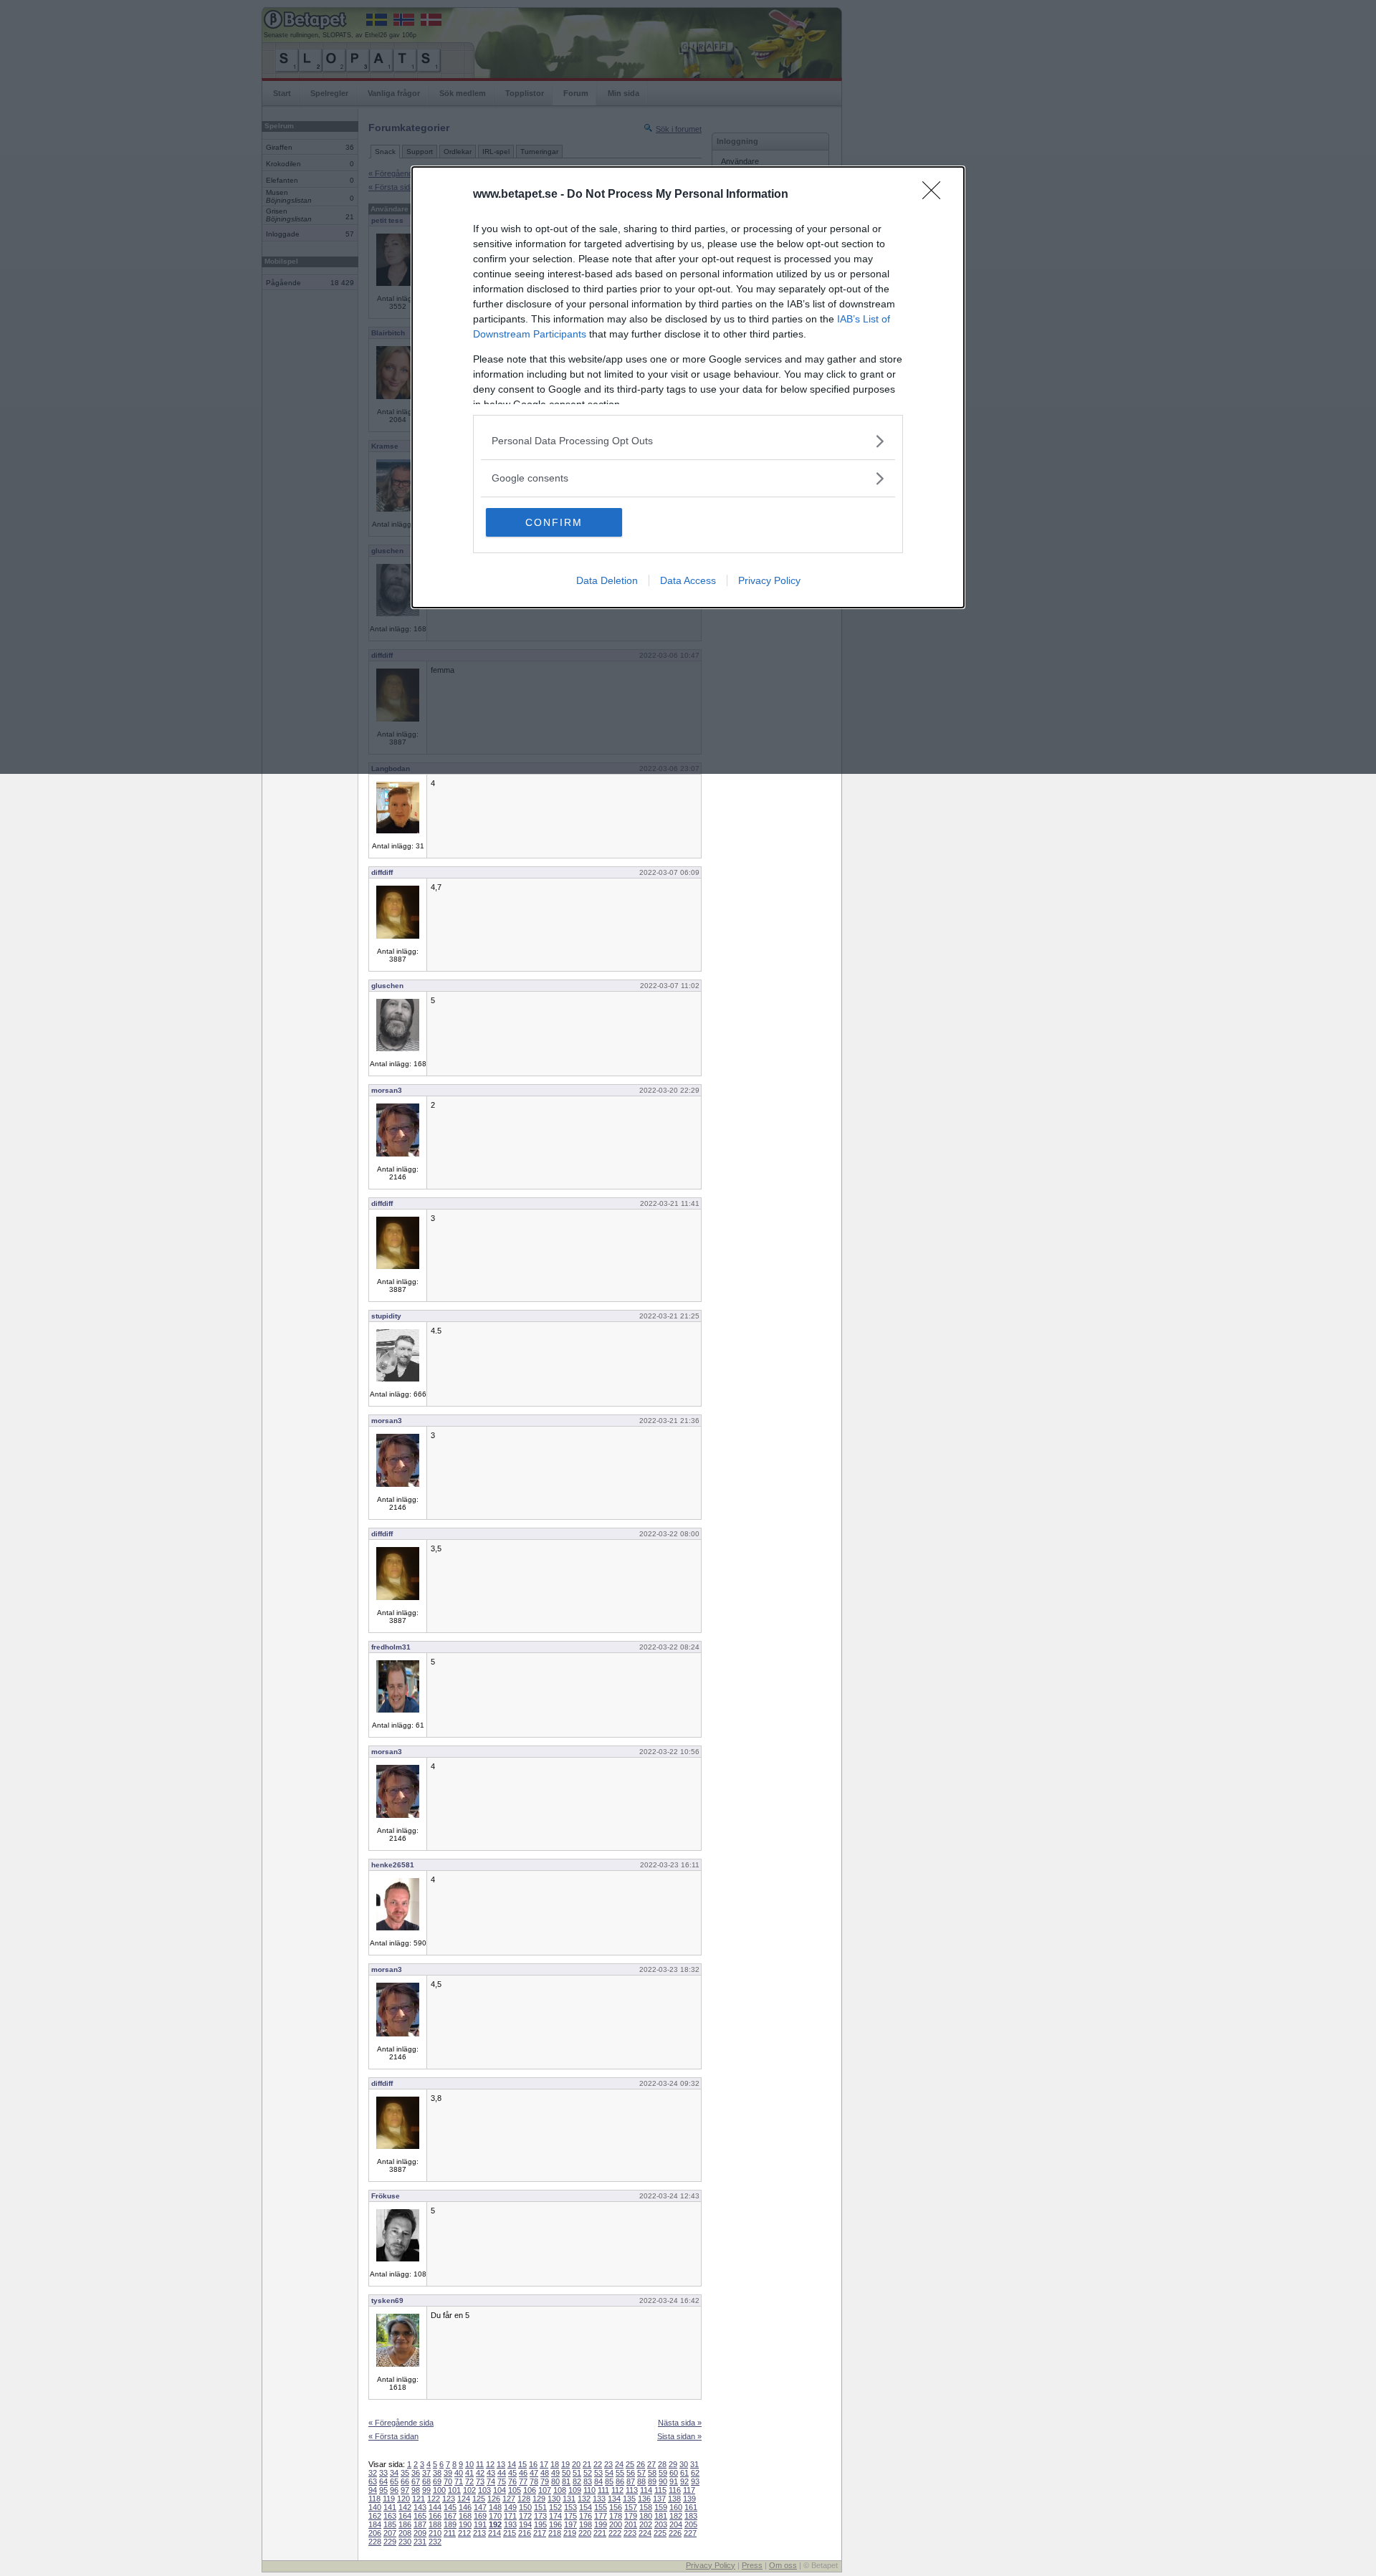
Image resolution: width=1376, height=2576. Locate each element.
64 (383, 2481)
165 (420, 2516)
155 (601, 2507)
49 (555, 2473)
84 (598, 2481)
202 (646, 2524)
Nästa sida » (680, 2423)
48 (545, 2473)
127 (509, 2499)
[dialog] (688, 387)
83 (588, 2481)
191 (480, 2524)
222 (615, 2533)
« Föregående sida (401, 2423)
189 (450, 2524)
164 (405, 2516)
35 (405, 2473)
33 (383, 2473)
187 (420, 2524)
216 (525, 2533)
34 (394, 2473)
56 (631, 2473)
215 (510, 2533)
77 (523, 2481)
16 (533, 2464)
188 (435, 2524)
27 (651, 2464)
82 (577, 2481)
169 (480, 2516)
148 (495, 2507)
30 (684, 2464)
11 (480, 2464)
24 (619, 2464)
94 (373, 2490)
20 (576, 2464)
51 (577, 2473)
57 (641, 2473)
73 (480, 2481)
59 (663, 2473)
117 (689, 2490)
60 (674, 2473)
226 (675, 2533)
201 (631, 2524)
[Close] (936, 195)
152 (555, 2507)
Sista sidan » (679, 2436)
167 (450, 2516)
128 (524, 2499)
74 (491, 2481)
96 (394, 2490)
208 (405, 2533)
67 (416, 2481)
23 (608, 2464)
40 (459, 2473)
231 (420, 2542)
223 (630, 2533)
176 (586, 2516)
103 (484, 2490)
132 (584, 2499)
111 (603, 2490)
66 (405, 2481)
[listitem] (688, 441)
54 (609, 2473)
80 (555, 2481)
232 (435, 2542)
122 (434, 2499)
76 (512, 2481)
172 (525, 2516)
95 (383, 2490)
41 (469, 2473)
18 (555, 2464)
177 (601, 2516)
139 (689, 2499)
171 (510, 2516)
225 (660, 2533)
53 (598, 2473)
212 (464, 2533)
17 (544, 2464)
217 (540, 2533)
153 (570, 2507)
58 (652, 2473)
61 (684, 2473)
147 (480, 2507)
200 (616, 2524)
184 (375, 2524)
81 (566, 2481)
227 (690, 2533)
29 (673, 2464)
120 (403, 2499)
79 (545, 2481)
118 (374, 2499)
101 (454, 2490)
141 (390, 2507)
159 (661, 2507)
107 (545, 2490)
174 (555, 2516)
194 (525, 2524)
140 (375, 2507)
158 (646, 2507)
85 (609, 2481)
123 (449, 2499)
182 (676, 2516)
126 (494, 2499)
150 (525, 2507)
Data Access (688, 580)
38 (437, 2473)
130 (554, 2499)
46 (523, 2473)
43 (491, 2473)
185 (390, 2524)
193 (510, 2524)
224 (645, 2533)
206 (375, 2533)
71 (459, 2481)
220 (585, 2533)
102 (469, 2490)
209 (420, 2533)
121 (419, 2499)
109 (575, 2490)
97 (405, 2490)
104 (500, 2490)
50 (566, 2473)
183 (691, 2516)
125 (479, 2499)
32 (373, 2473)
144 (435, 2507)
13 (501, 2464)
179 (631, 2516)
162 (375, 2516)
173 (540, 2516)
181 (661, 2516)
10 (469, 2464)
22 (598, 2464)
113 (632, 2490)
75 (502, 2481)
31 (694, 2464)
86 (620, 2481)
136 (644, 2499)
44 (502, 2473)
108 (560, 2490)
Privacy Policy (769, 580)
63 (373, 2481)
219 (570, 2533)
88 (641, 2481)
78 (534, 2481)
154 (586, 2507)
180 (646, 2516)
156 (616, 2507)
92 (684, 2481)
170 (495, 2516)
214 (494, 2533)
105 (515, 2490)
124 (464, 2499)
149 (510, 2507)
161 (691, 2507)
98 (416, 2490)
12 (490, 2464)
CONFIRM (554, 522)
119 (389, 2499)
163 (390, 2516)
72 (469, 2481)
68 (426, 2481)
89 (652, 2481)
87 (631, 2481)
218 (555, 2533)
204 (676, 2524)
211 (450, 2533)
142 (405, 2507)
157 (631, 2507)
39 (448, 2473)
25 (630, 2464)
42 (480, 2473)
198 (586, 2524)
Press (752, 2565)
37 (426, 2473)
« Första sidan (393, 2436)
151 (540, 2507)
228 (375, 2542)
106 (530, 2490)
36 (416, 2473)
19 (565, 2464)
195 (540, 2524)
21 (587, 2464)
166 (435, 2516)
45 (512, 2473)
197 (570, 2524)
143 (420, 2507)
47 (534, 2473)
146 (465, 2507)
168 (465, 2516)
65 (394, 2481)
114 (646, 2490)
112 (617, 2490)
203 (661, 2524)
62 (695, 2473)
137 (659, 2499)
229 (390, 2542)
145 (450, 2507)
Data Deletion (607, 580)
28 (662, 2464)
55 (620, 2473)
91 (674, 2481)
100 (439, 2490)
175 (570, 2516)
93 (695, 2481)
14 (512, 2464)
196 (555, 2524)
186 (405, 2524)
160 (676, 2507)
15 (522, 2464)
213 (479, 2533)
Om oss (783, 2565)
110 (589, 2490)
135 (629, 2499)
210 (435, 2533)
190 (465, 2524)
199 (601, 2524)
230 (405, 2542)
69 (437, 2481)
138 (674, 2499)
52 (588, 2473)
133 (599, 2499)
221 (600, 2533)
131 (569, 2499)
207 (390, 2533)
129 (539, 2499)
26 (641, 2464)
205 (691, 2524)
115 (660, 2490)
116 (675, 2490)
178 (616, 2516)
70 (448, 2481)
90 (663, 2481)
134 (614, 2499)
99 (426, 2490)
